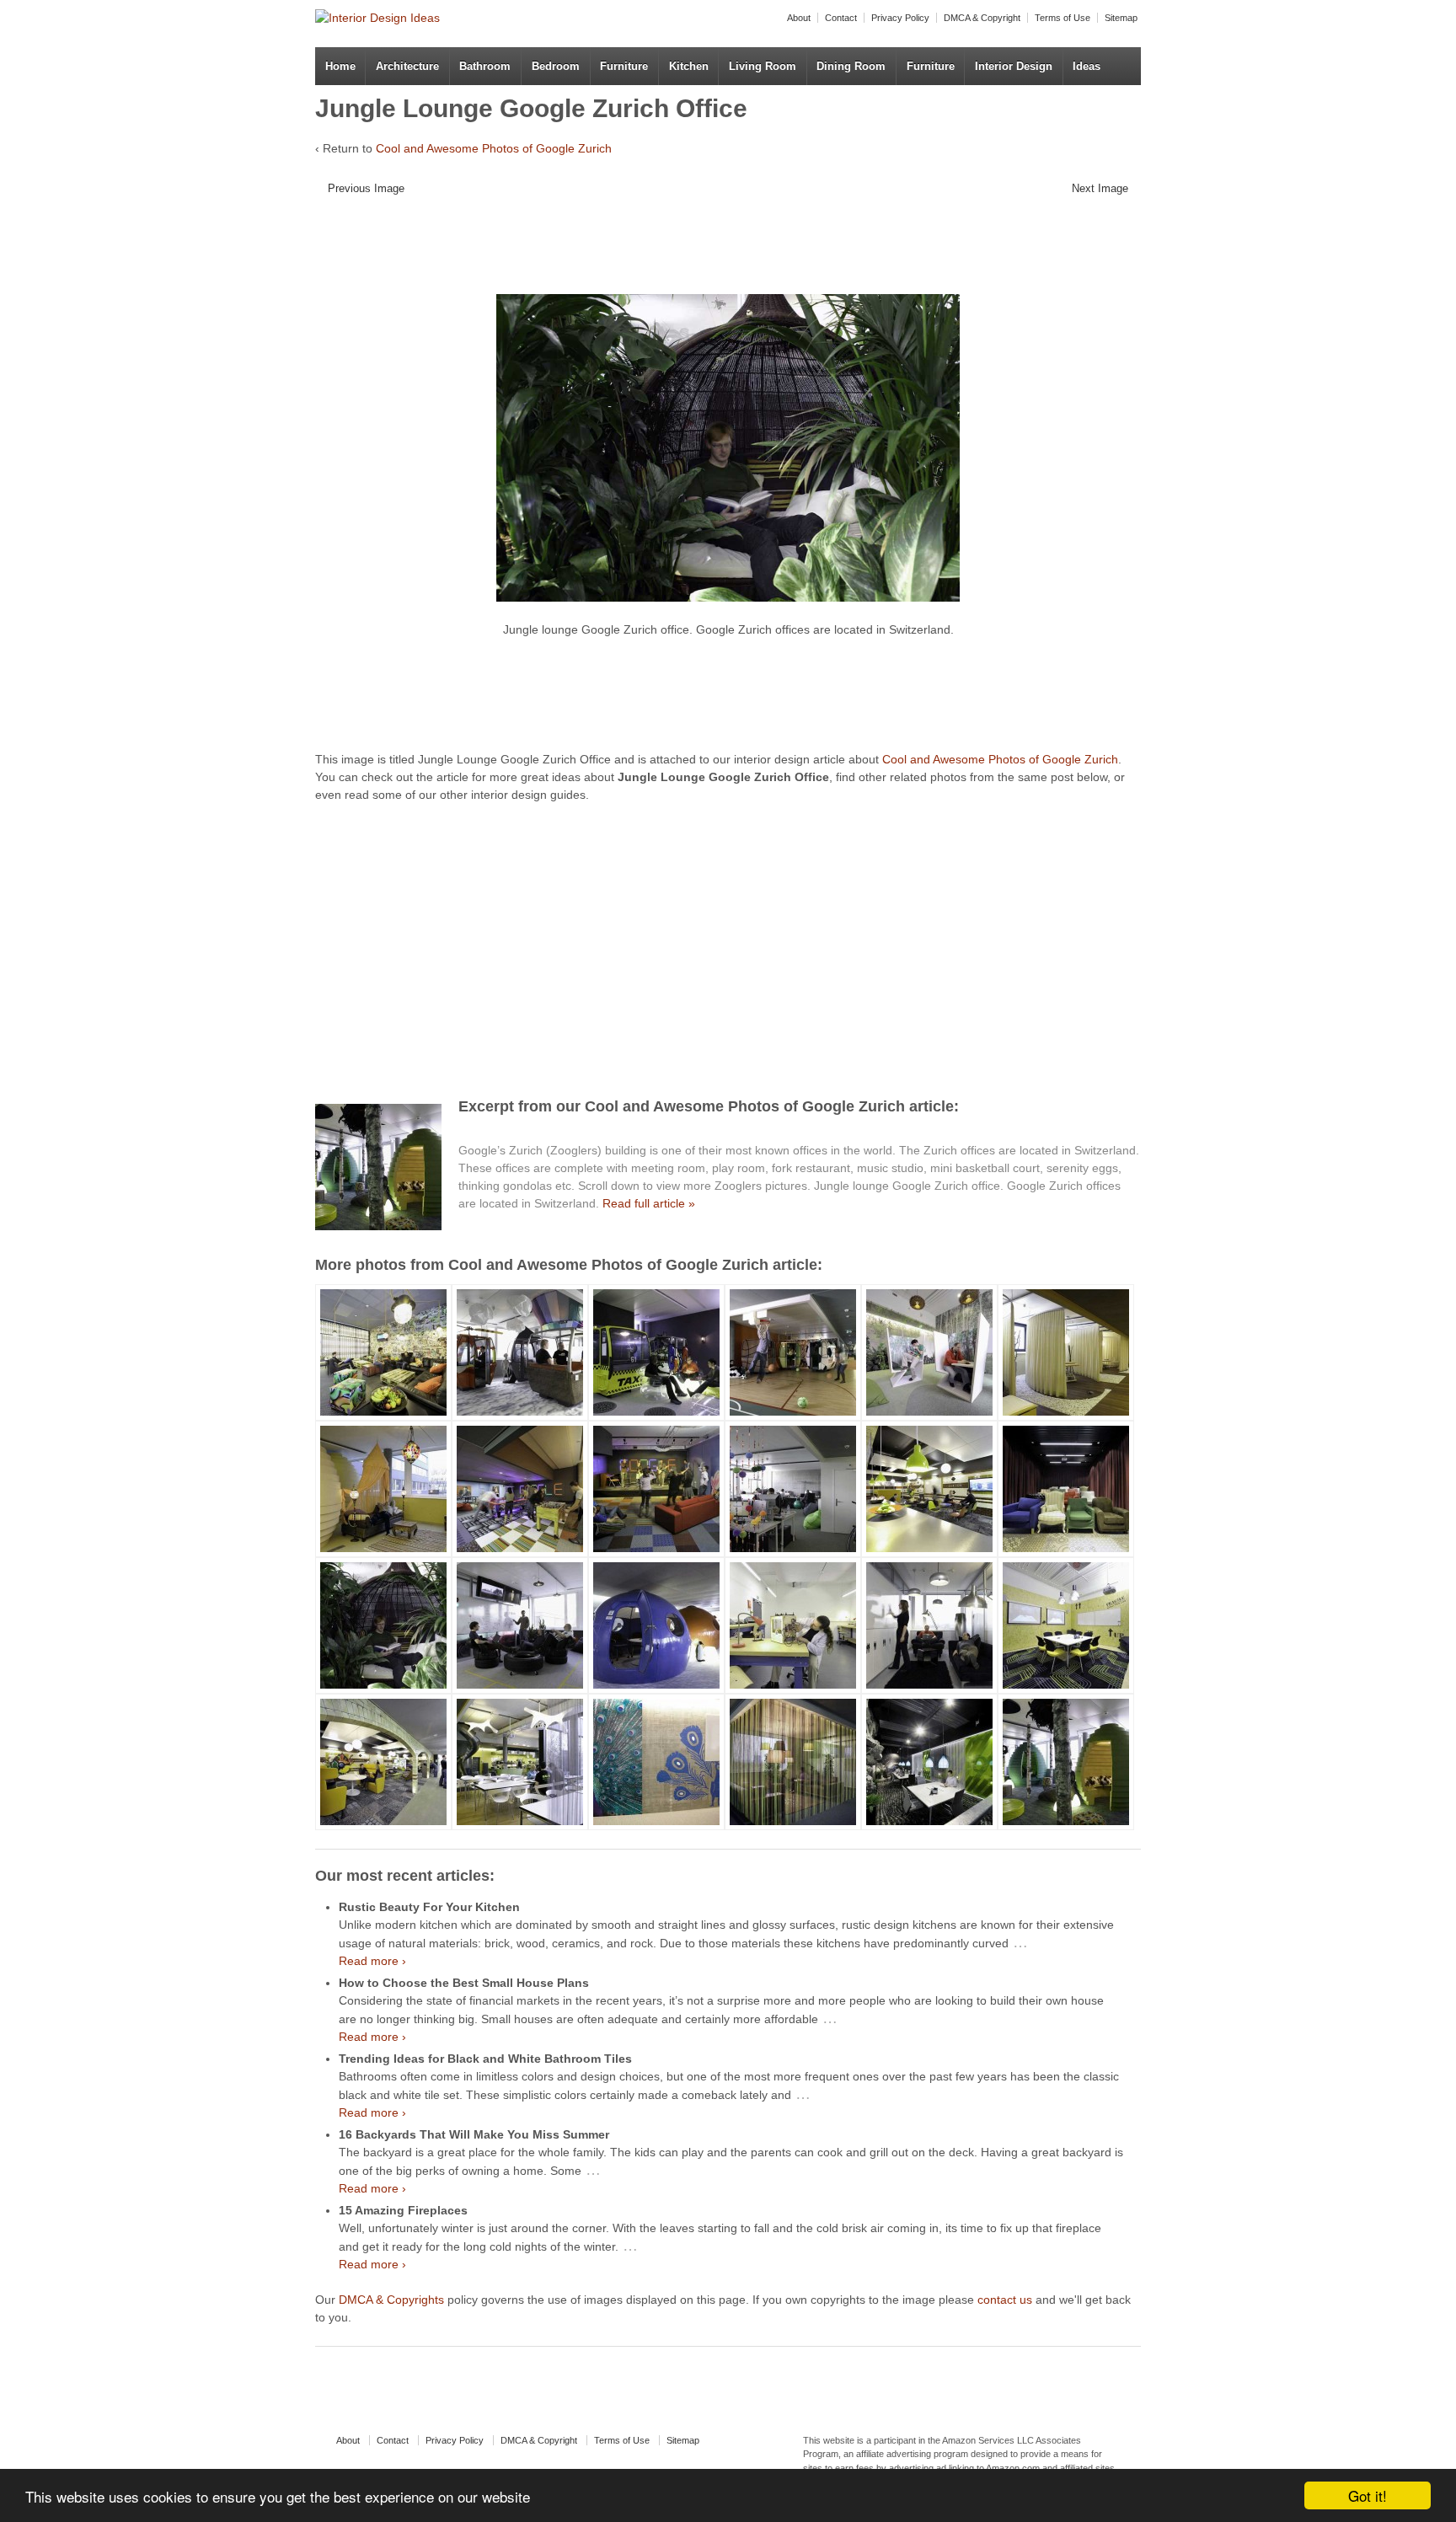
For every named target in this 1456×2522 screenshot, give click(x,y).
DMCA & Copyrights (391, 2300)
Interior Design (1014, 66)
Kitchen (689, 66)
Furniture (624, 66)
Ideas (1087, 66)
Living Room (763, 66)
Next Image (1100, 188)
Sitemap (1121, 18)
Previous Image (366, 188)
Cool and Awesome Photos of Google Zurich (494, 148)
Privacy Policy (900, 18)
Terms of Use (1063, 18)
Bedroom (556, 66)
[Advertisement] (715, 251)
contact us (1005, 2300)
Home (340, 66)
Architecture (407, 66)
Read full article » (649, 1203)
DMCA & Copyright (982, 18)
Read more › (372, 1961)
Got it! (1368, 2495)
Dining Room (851, 66)
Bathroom (485, 66)
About (799, 18)
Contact (841, 18)
